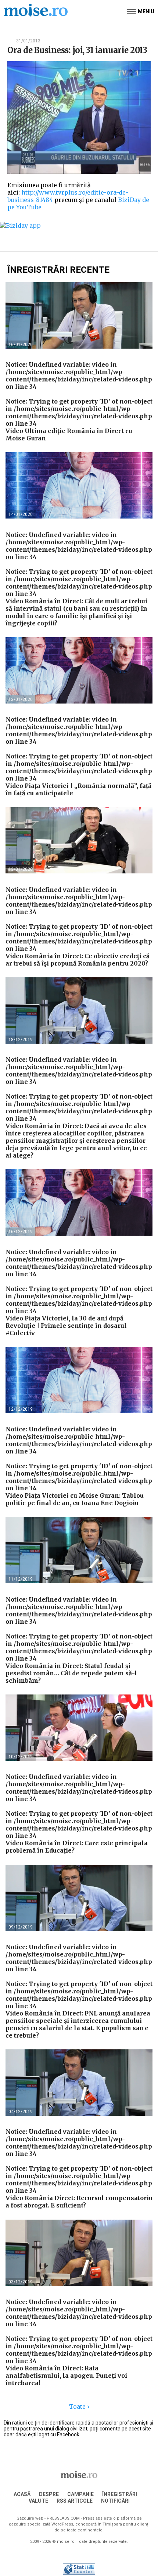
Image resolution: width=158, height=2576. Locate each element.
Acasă (22, 2494)
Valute (38, 2501)
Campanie (80, 2494)
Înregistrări (120, 2494)
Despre (49, 2494)
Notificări (115, 2501)
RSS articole (75, 2501)
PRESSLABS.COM (63, 2518)
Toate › (79, 2406)
